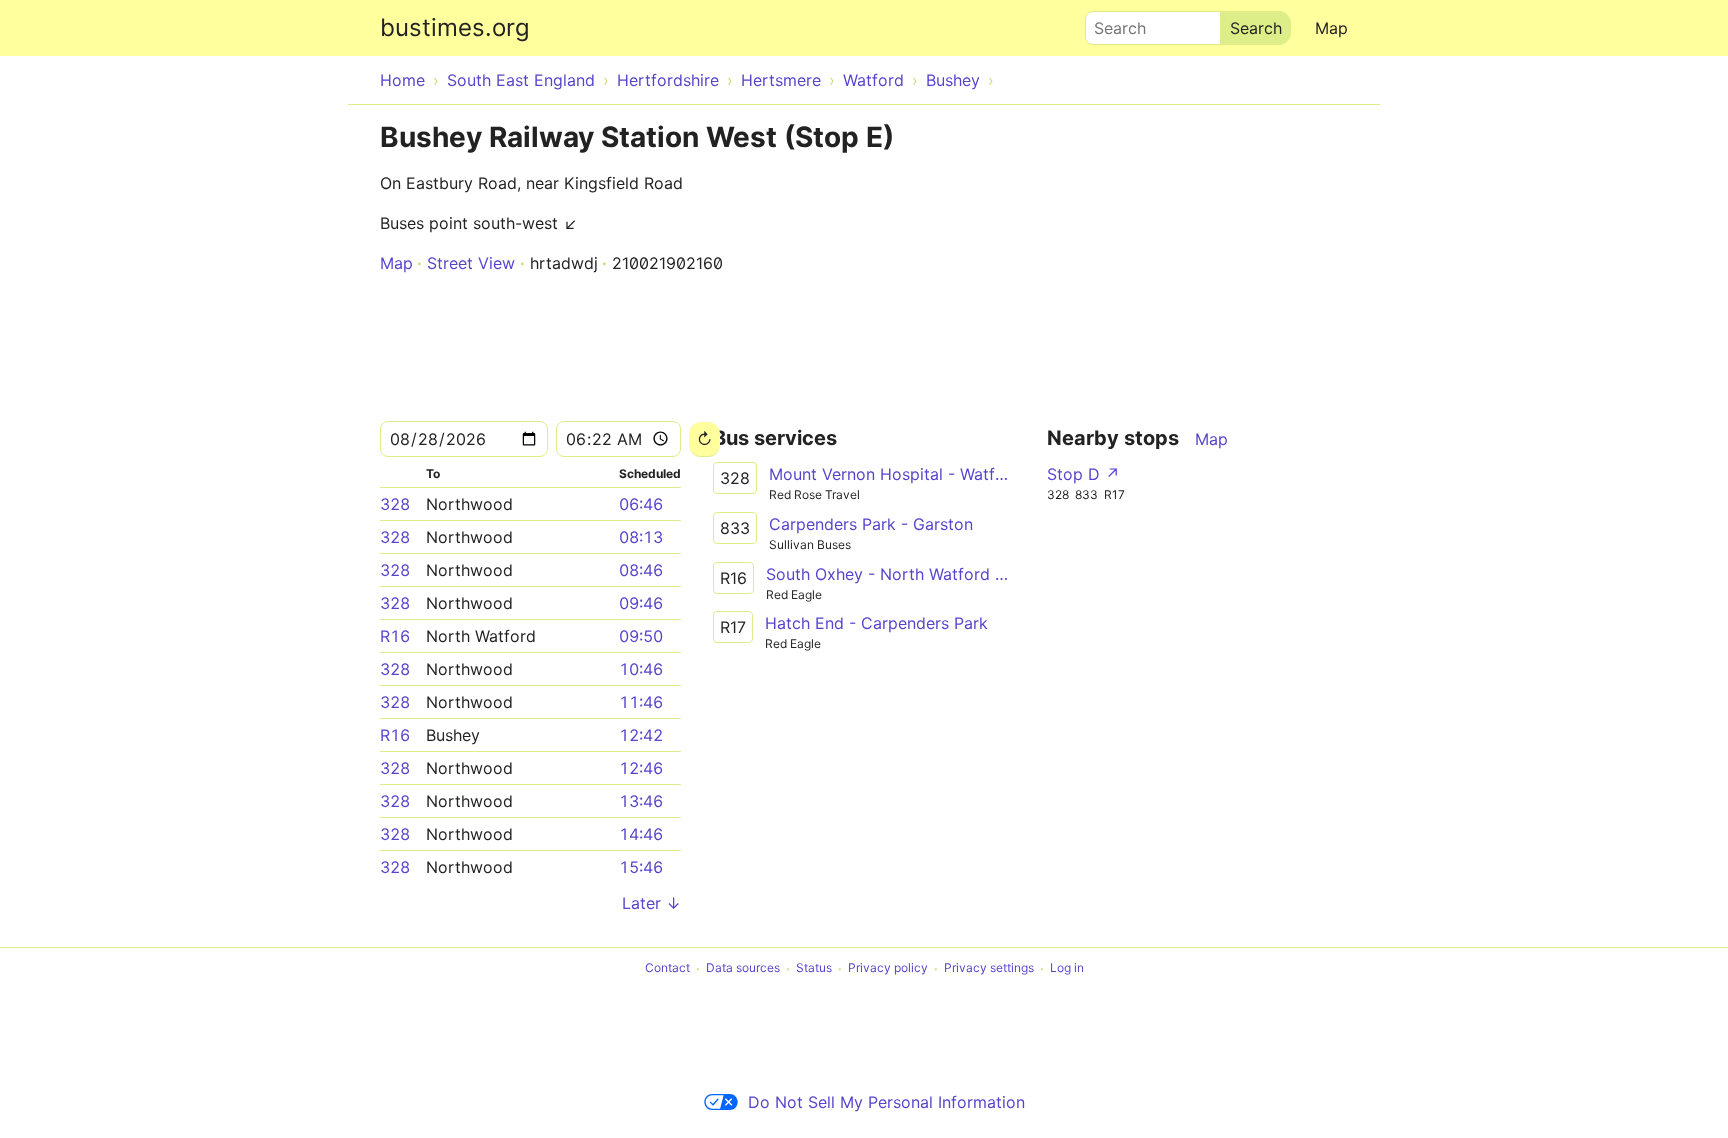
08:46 (641, 570)
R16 (395, 636)
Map (1331, 28)
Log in (1067, 968)
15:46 (641, 867)
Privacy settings (989, 968)
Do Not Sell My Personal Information (886, 1102)
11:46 (641, 702)
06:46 (641, 504)
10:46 (641, 669)
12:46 (641, 768)
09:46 (641, 603)
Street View (471, 263)
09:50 (641, 636)
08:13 (641, 537)
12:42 (641, 735)
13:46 (641, 801)
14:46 (641, 834)
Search (1111, 23)
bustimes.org (455, 27)
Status (814, 968)
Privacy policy (888, 968)
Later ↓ (651, 903)
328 (395, 504)
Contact (667, 968)
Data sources (743, 968)
